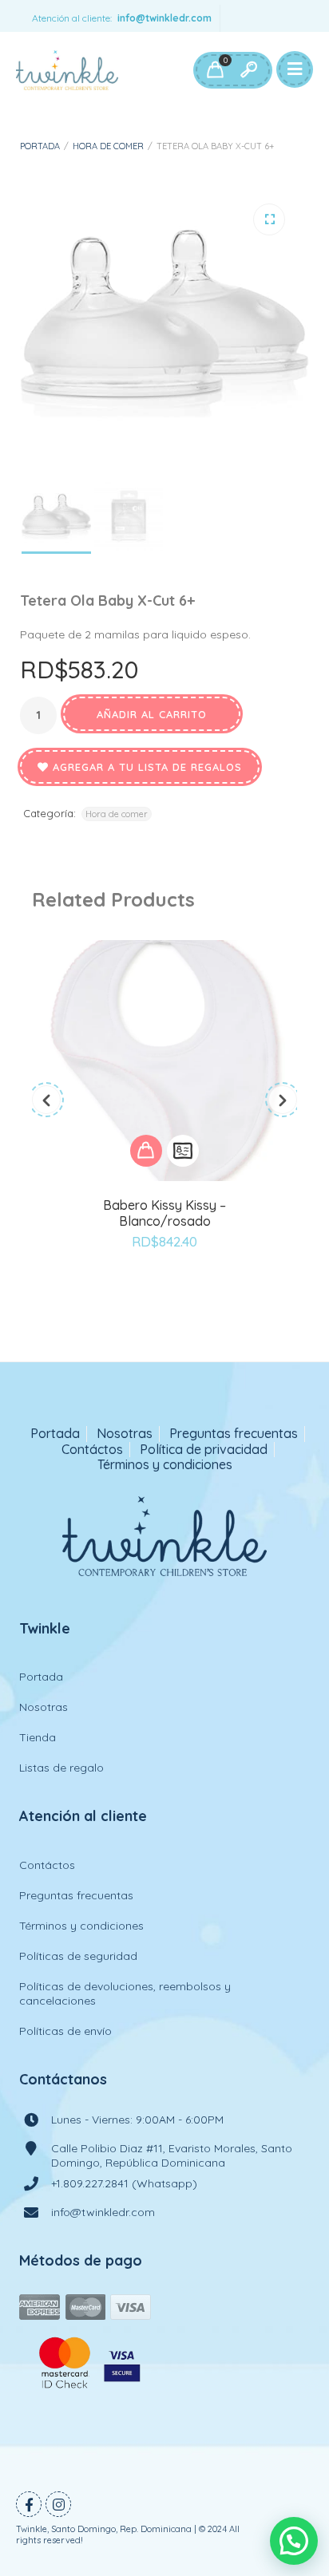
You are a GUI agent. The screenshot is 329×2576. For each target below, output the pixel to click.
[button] (269, 219)
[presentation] (46, 1100)
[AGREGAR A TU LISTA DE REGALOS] (164, 1286)
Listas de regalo (61, 1768)
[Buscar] (248, 70)
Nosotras (125, 1434)
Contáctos (92, 1450)
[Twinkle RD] (67, 70)
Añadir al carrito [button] (146, 1151)
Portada (40, 146)
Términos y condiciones (165, 1465)
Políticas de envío (65, 2031)
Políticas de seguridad (78, 1956)
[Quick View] (183, 1151)
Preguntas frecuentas (234, 1434)
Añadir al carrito (152, 714)
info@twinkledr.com (164, 18)
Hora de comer (108, 146)
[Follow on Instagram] (58, 2504)
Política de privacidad (204, 1450)
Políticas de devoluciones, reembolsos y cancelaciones (125, 1993)
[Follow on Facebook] (29, 2504)
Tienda (38, 1737)
